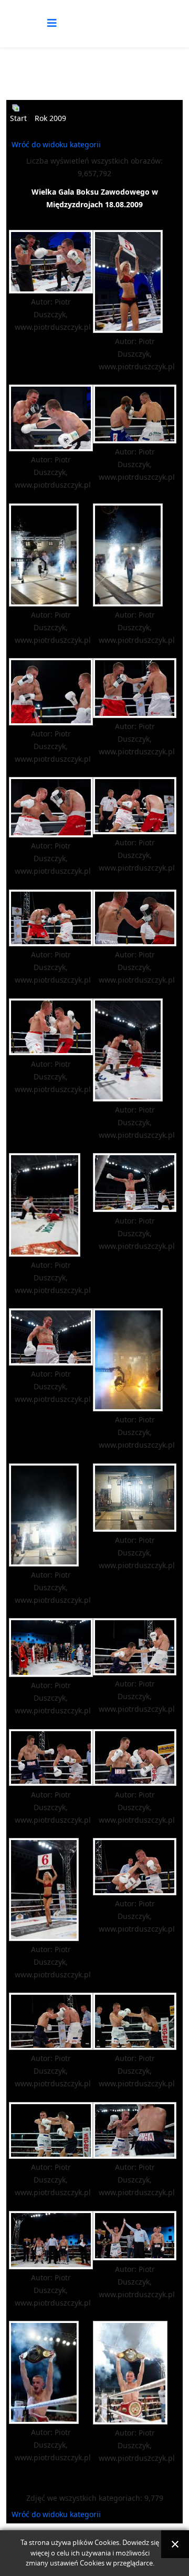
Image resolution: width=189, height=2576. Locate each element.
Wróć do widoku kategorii (56, 144)
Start (18, 118)
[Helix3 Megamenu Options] (52, 23)
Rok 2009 (50, 118)
